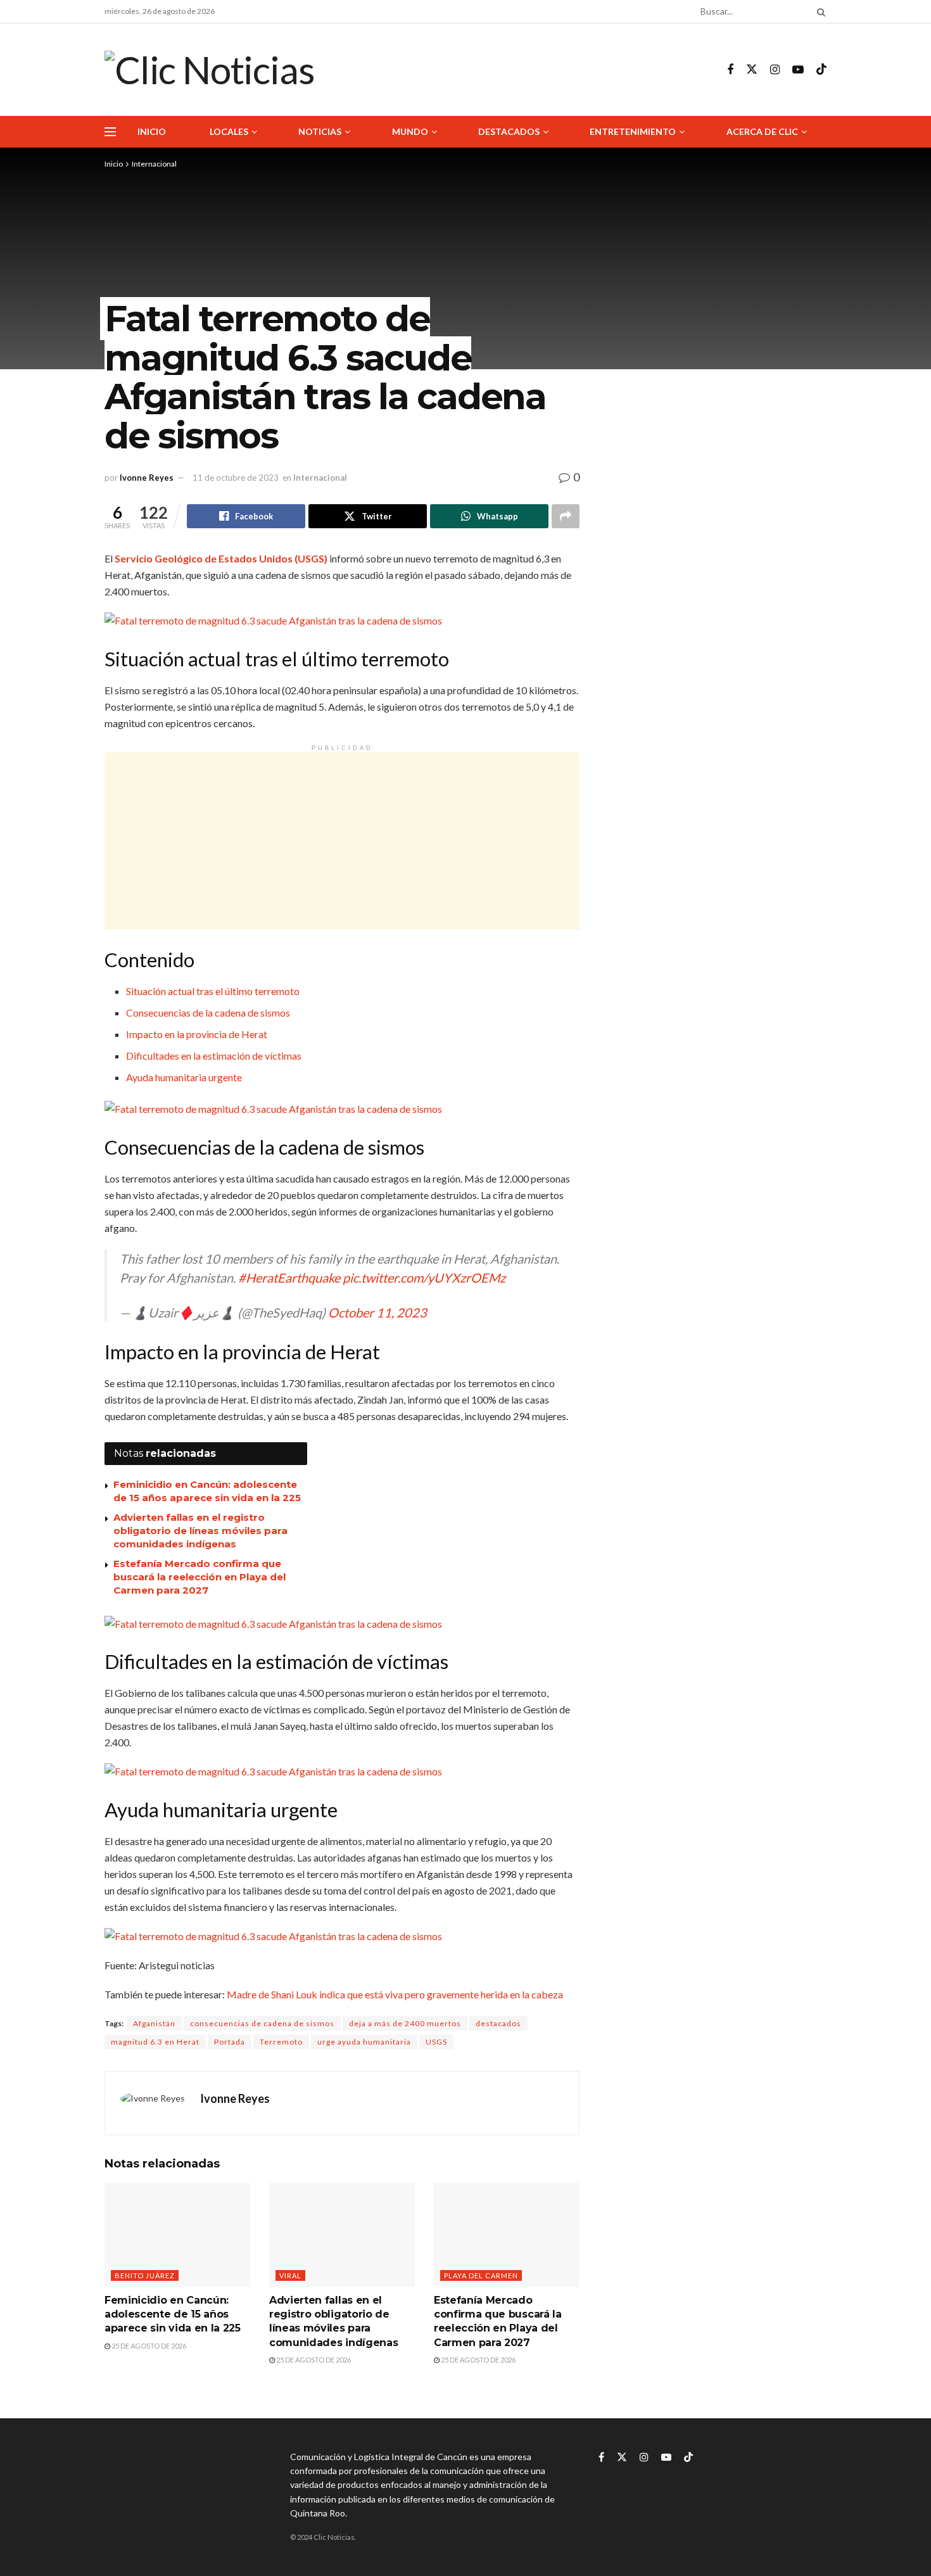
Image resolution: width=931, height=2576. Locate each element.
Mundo (410, 131)
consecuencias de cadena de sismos (262, 2023)
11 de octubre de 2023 (236, 478)
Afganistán (154, 2023)
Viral (290, 2275)
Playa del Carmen (481, 2275)
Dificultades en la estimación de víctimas (214, 1056)
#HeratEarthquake (289, 1278)
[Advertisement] (342, 841)
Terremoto (281, 2042)
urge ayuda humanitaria (364, 2042)
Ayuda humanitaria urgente (184, 1077)
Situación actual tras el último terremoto (213, 991)
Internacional (154, 164)
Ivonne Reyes (147, 478)
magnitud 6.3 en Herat (155, 2042)
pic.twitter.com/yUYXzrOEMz (424, 1278)
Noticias (320, 131)
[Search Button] (819, 11)
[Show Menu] (110, 132)
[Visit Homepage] (209, 70)
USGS (436, 2042)
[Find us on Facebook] (730, 70)
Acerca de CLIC (762, 131)
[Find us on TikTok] (821, 70)
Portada (230, 2042)
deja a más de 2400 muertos (405, 2023)
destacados (498, 2023)
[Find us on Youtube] (798, 70)
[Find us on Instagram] (775, 70)
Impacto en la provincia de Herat (197, 1034)
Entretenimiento (633, 131)
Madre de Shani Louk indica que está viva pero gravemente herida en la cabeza (395, 1994)
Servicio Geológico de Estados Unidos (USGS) (221, 558)
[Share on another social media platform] (566, 516)
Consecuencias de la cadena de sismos (208, 1012)
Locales (229, 131)
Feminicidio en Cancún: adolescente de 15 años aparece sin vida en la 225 (173, 2314)
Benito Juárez (145, 2275)
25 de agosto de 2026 (148, 2346)
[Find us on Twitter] (752, 70)
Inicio (152, 131)
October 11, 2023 (377, 1312)
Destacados (509, 131)
